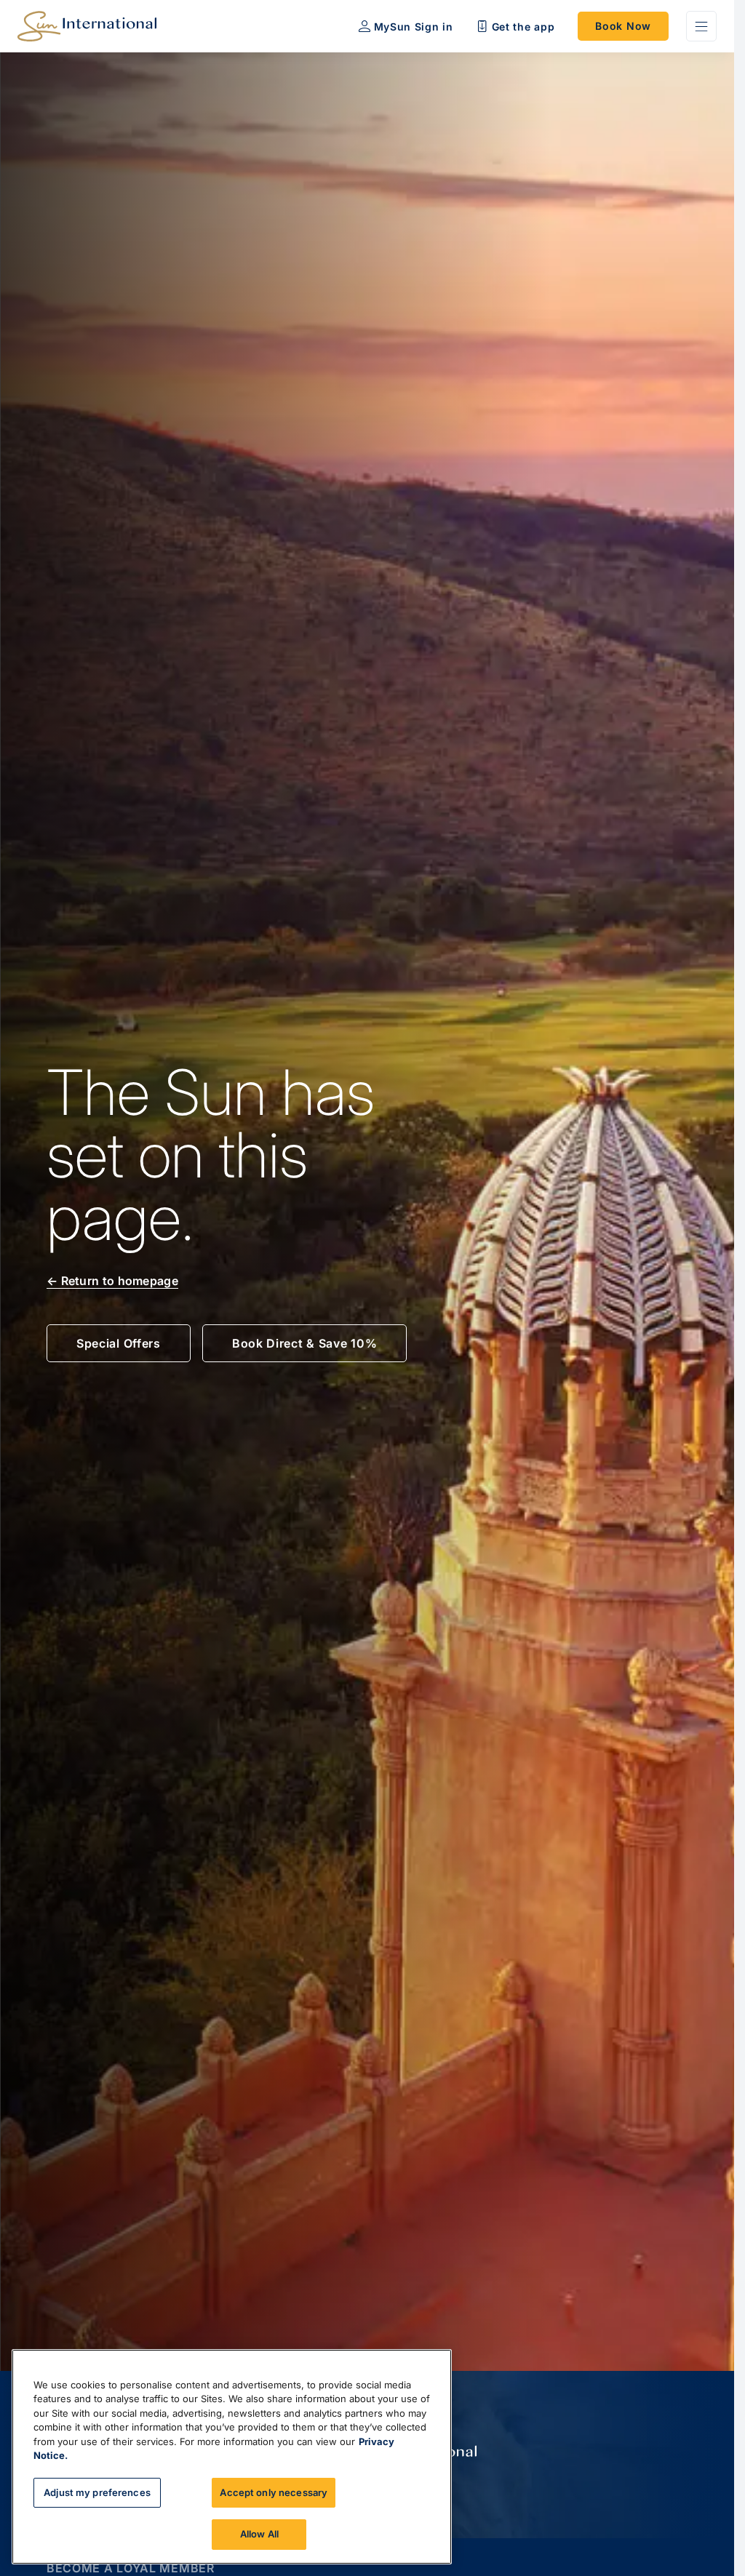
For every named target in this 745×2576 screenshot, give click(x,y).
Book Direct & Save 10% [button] (304, 1343)
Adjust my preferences (97, 2492)
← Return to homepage (112, 1281)
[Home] (87, 26)
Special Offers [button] (119, 1343)
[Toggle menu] (701, 26)
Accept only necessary (274, 2492)
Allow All (259, 2534)
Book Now (623, 26)
